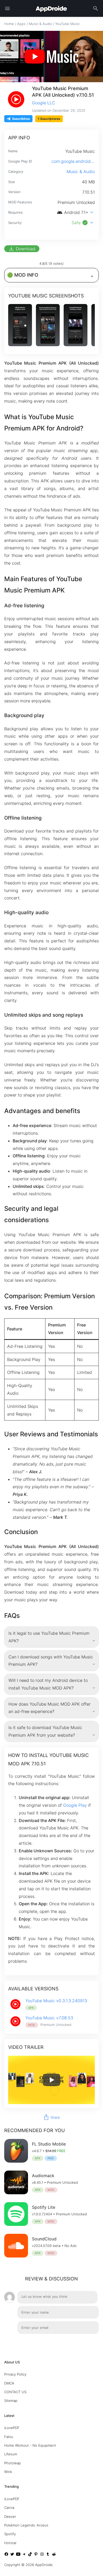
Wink (8, 2472)
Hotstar (10, 2543)
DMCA (9, 2383)
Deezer (10, 2516)
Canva (9, 2508)
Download (22, 249)
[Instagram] (42, 2555)
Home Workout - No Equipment (30, 2445)
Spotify (10, 2534)
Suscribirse (21, 119)
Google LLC (44, 103)
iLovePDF (12, 2428)
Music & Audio (40, 24)
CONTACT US (15, 2392)
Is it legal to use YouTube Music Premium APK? (49, 1637)
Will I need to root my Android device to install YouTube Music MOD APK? (48, 1684)
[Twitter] (12, 2555)
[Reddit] (54, 2555)
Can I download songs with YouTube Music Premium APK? (51, 1661)
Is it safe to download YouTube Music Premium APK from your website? (45, 1731)
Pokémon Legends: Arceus (26, 2525)
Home (9, 24)
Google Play (75, 1805)
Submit (86, 2341)
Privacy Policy (15, 2374)
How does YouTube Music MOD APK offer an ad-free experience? (50, 1708)
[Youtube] (18, 2555)
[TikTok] (30, 2555)
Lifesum (11, 2454)
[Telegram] (24, 2555)
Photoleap (13, 2463)
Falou (9, 2437)
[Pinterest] (36, 2555)
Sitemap (11, 2401)
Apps (21, 24)
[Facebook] (6, 2555)
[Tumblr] (48, 2555)
